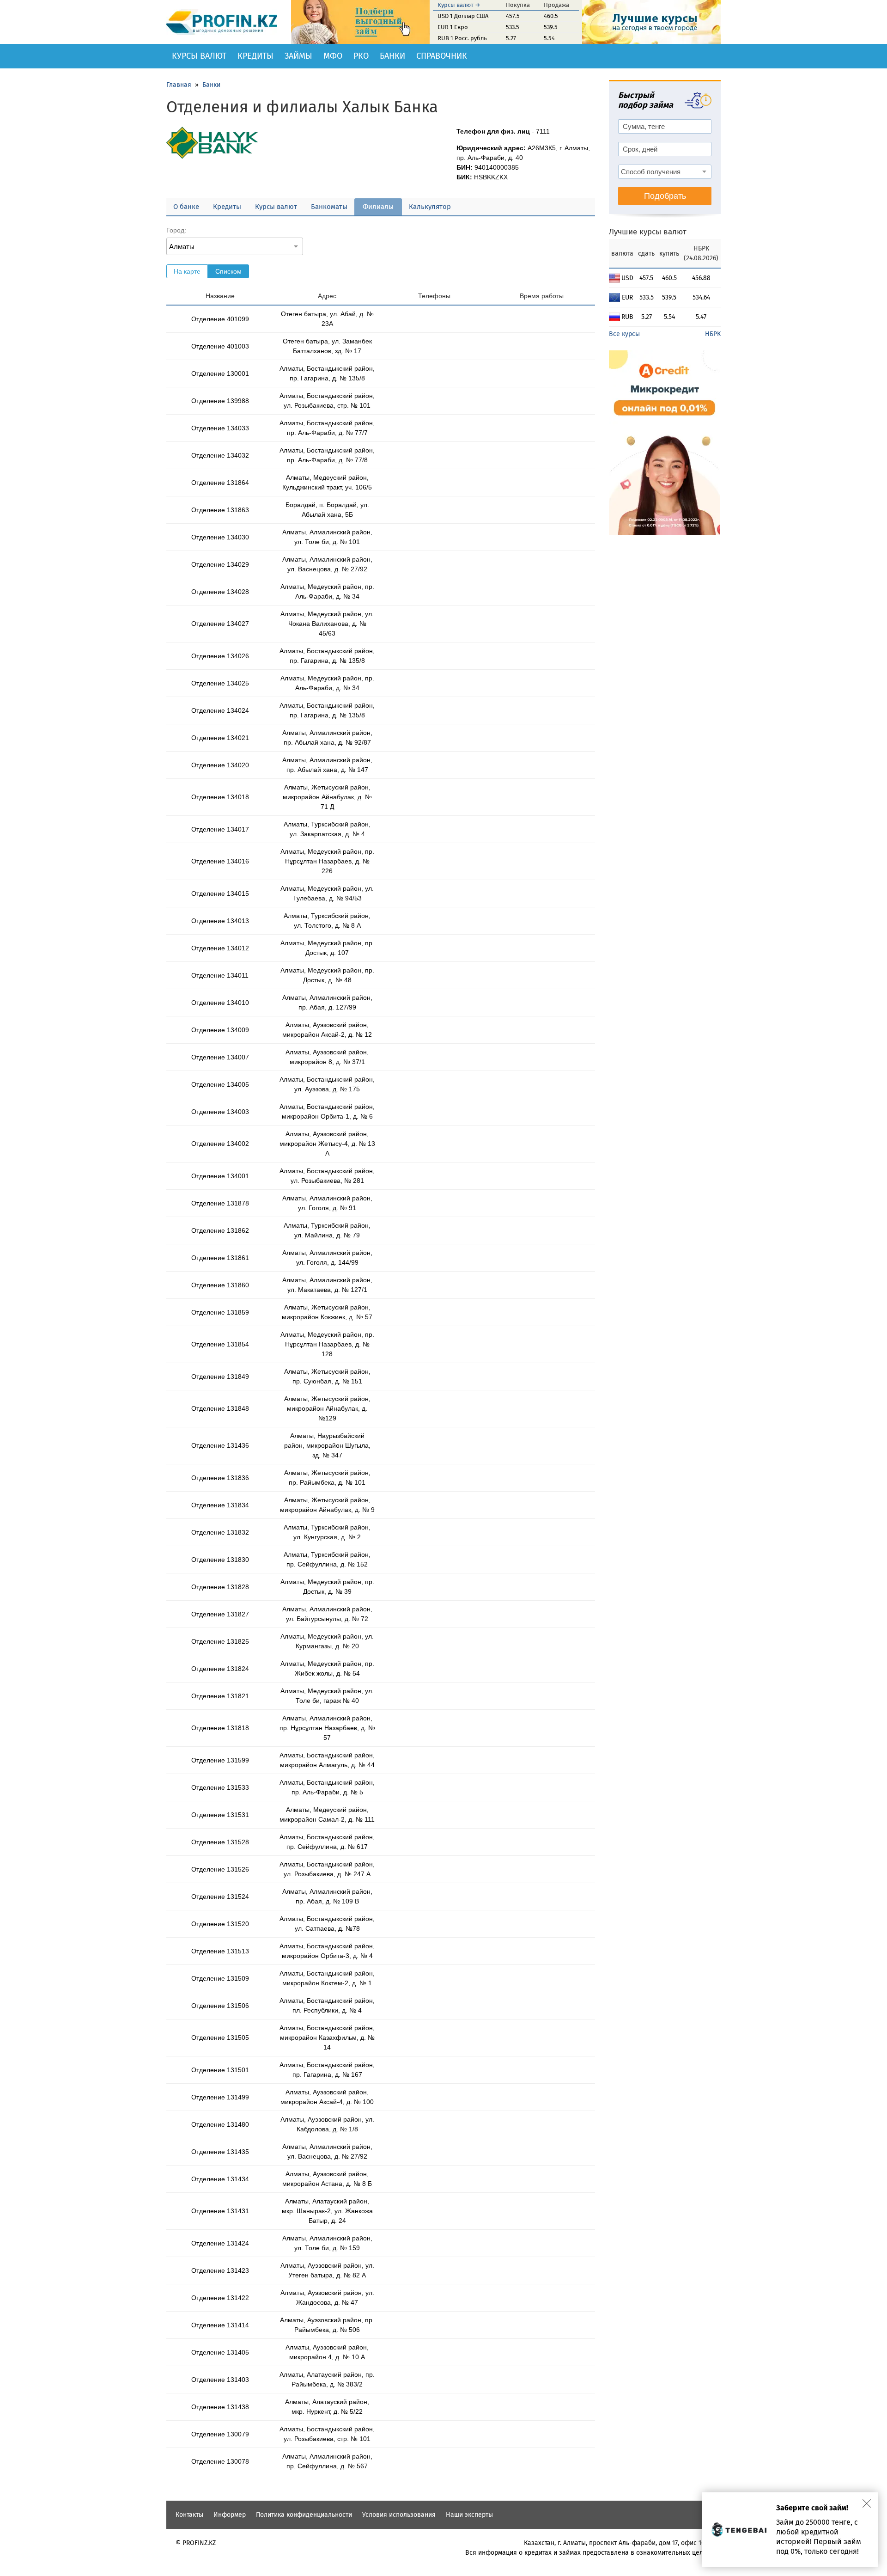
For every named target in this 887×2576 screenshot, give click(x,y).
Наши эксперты (469, 2515)
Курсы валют (199, 56)
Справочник (442, 56)
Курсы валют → (459, 5)
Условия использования (399, 2515)
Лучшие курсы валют (648, 232)
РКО (361, 56)
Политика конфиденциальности (304, 2515)
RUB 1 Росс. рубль (462, 38)
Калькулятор (430, 207)
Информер (230, 2515)
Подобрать (665, 196)
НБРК (713, 334)
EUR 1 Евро (453, 27)
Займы (298, 56)
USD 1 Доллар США (463, 16)
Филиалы (378, 207)
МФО (333, 56)
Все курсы (624, 334)
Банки (392, 56)
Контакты (189, 2515)
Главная (179, 85)
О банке (186, 207)
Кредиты (255, 56)
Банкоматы (329, 207)
